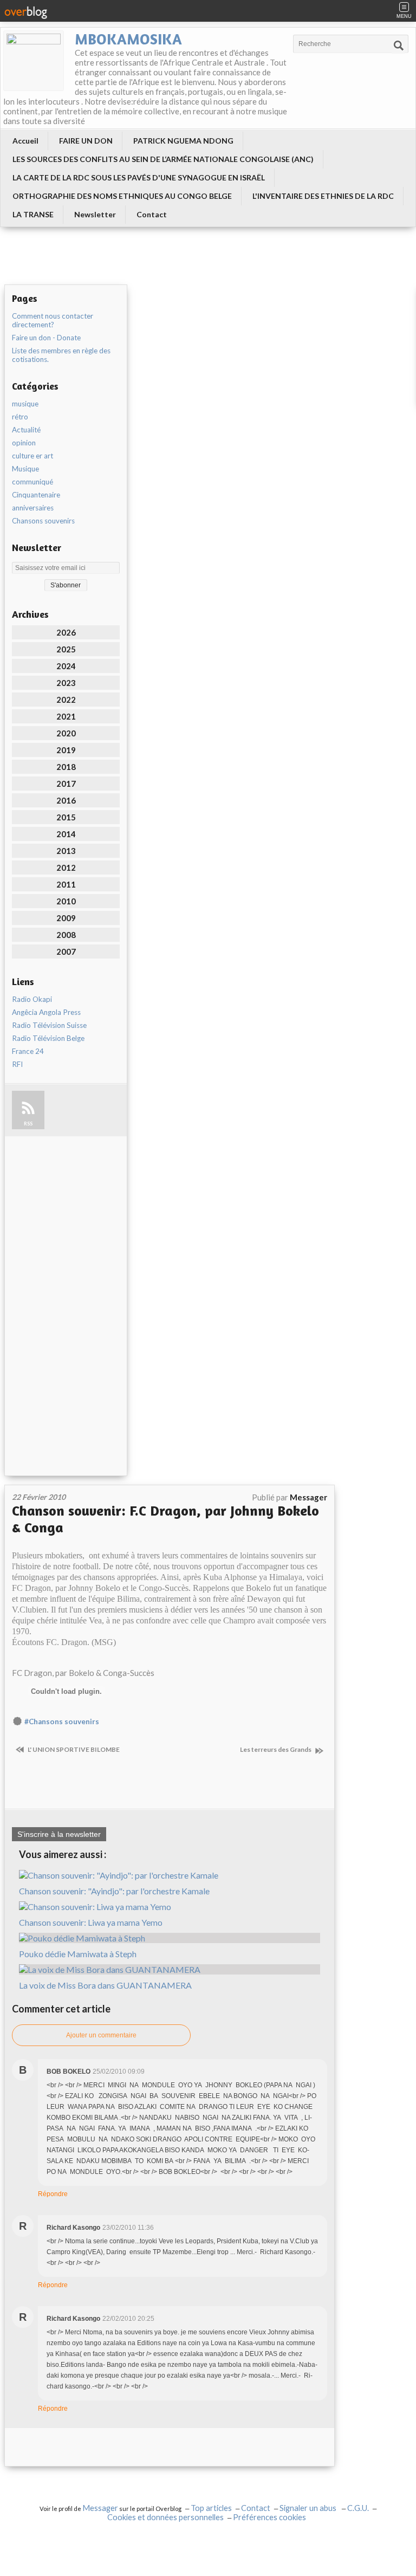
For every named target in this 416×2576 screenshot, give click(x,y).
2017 (66, 784)
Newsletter (95, 214)
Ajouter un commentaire (101, 2035)
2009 (66, 918)
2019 (66, 750)
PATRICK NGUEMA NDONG (183, 141)
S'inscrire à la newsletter (59, 1834)
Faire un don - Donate (46, 338)
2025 (66, 649)
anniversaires (33, 508)
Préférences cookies (269, 2517)
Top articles (211, 2508)
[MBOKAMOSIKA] (34, 61)
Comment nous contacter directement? (53, 320)
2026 (66, 632)
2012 (66, 868)
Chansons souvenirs (43, 521)
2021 (66, 716)
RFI (17, 1064)
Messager (100, 2508)
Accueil (25, 141)
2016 (66, 800)
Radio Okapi (32, 999)
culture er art (32, 456)
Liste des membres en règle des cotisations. (61, 355)
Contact (152, 214)
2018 (66, 767)
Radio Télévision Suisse (49, 1025)
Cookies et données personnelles (165, 2517)
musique (25, 404)
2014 (66, 834)
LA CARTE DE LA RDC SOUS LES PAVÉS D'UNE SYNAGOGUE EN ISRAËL (139, 177)
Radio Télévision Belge (48, 1038)
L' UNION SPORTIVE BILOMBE (73, 1749)
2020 (66, 733)
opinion (24, 443)
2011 (66, 884)
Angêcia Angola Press (46, 1012)
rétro (20, 417)
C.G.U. (358, 2508)
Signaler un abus (309, 2508)
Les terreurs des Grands (276, 1749)
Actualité (26, 430)
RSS (28, 1124)
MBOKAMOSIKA (128, 39)
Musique (25, 469)
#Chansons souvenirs (62, 1721)
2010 (66, 901)
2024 (66, 666)
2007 (66, 952)
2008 (66, 935)
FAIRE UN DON (86, 141)
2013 (66, 851)
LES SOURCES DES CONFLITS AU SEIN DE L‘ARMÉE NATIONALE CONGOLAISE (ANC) (163, 159)
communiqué (32, 482)
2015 (66, 817)
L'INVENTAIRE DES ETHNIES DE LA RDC (323, 196)
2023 (66, 683)
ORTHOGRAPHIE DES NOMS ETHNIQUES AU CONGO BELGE (122, 196)
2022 (66, 700)
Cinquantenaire (36, 495)
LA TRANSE (33, 214)
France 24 (28, 1051)
